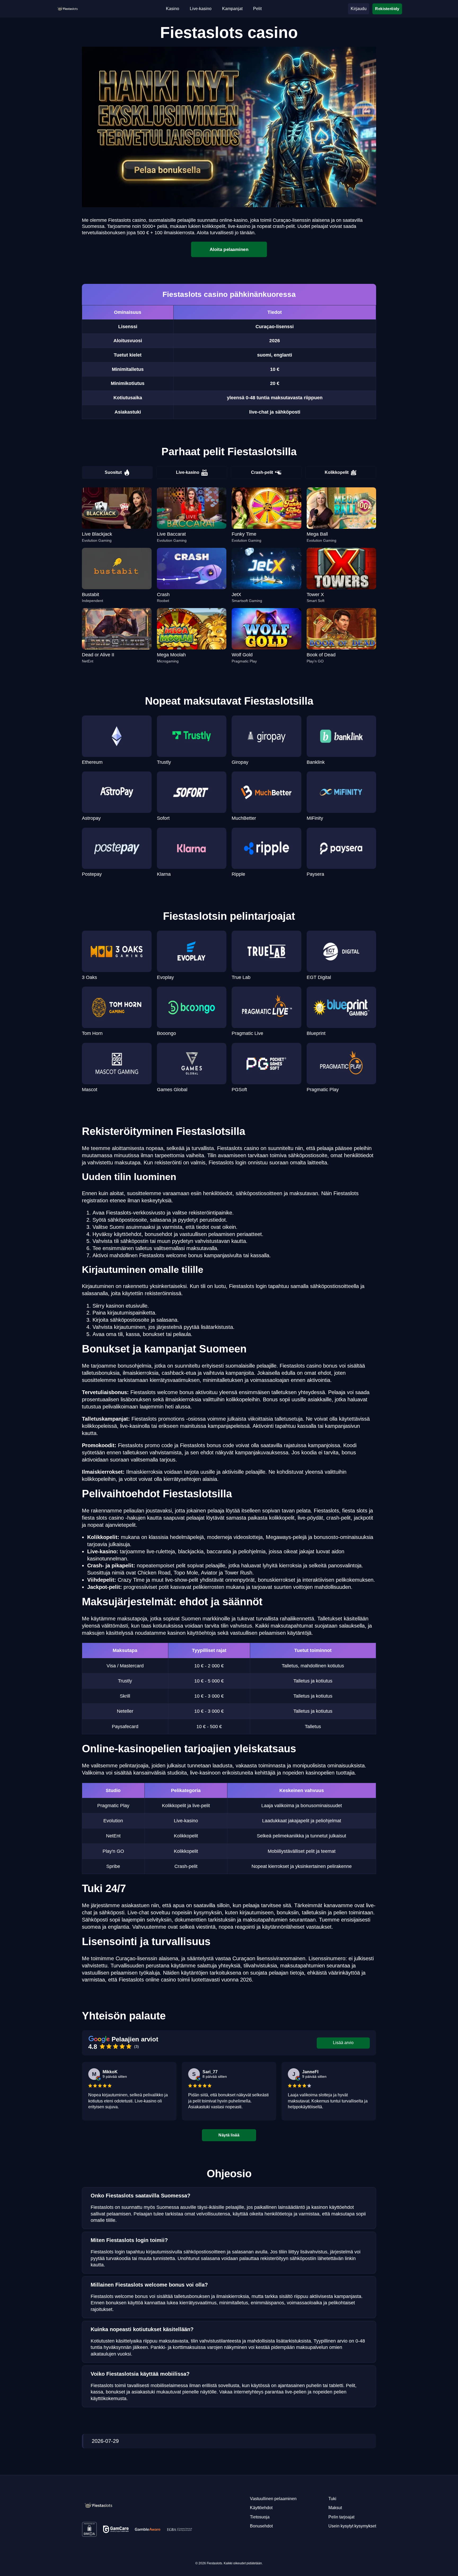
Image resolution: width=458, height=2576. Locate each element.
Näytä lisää (229, 2135)
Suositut (113, 472)
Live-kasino (188, 472)
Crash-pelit (262, 472)
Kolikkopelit (337, 472)
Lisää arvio (343, 2043)
